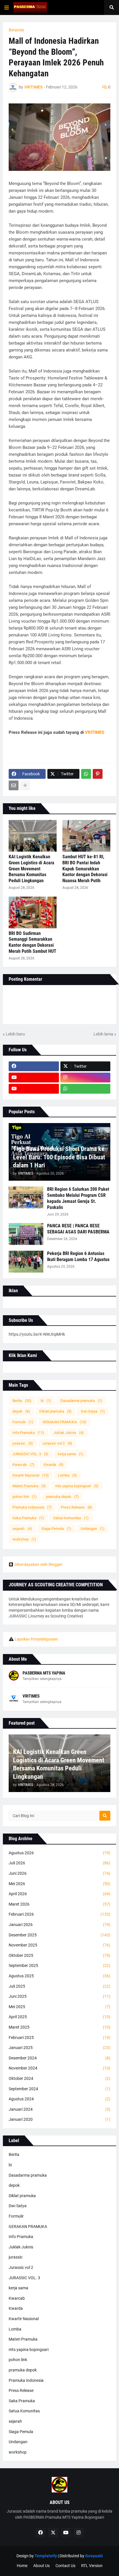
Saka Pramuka (28, 1518)
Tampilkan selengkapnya (42, 1679)
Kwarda (54, 1465)
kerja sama (71, 1454)
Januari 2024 (59, 2109)
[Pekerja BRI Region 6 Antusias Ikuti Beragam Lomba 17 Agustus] (26, 1262)
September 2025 (59, 1965)
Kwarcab (23, 1465)
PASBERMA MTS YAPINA (44, 1673)
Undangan (93, 1529)
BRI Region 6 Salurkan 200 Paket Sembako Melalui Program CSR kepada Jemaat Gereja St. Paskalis (78, 1198)
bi (46, 1401)
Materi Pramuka (29, 1486)
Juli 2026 (59, 1863)
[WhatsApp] (86, 774)
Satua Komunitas (71, 1518)
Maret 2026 (59, 1904)
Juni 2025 (59, 1996)
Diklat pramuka (55, 1411)
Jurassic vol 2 (57, 1443)
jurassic (23, 1443)
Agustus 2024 (59, 2099)
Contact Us (65, 2566)
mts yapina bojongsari (77, 1486)
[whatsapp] (85, 1089)
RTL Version (92, 2566)
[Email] (14, 785)
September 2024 (59, 2089)
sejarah (22, 1529)
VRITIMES (31, 1696)
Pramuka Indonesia (32, 1507)
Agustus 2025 (59, 1976)
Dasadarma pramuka (81, 1401)
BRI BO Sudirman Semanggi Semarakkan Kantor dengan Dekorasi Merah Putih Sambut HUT (32, 942)
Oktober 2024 (59, 2078)
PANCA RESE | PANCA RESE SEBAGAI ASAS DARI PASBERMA (78, 1229)
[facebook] (34, 1066)
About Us (41, 2566)
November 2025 (59, 1945)
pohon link (25, 1497)
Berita (22, 1401)
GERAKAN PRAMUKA (64, 1422)
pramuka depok (62, 1497)
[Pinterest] (98, 774)
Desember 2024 (59, 2058)
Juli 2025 (59, 1986)
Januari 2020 (59, 2119)
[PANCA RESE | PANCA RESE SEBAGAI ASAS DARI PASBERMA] (26, 1234)
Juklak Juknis (69, 1433)
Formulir (23, 1422)
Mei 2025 (59, 2007)
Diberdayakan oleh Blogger (38, 1564)
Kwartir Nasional (31, 1475)
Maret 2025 (59, 2027)
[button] (7, 7)
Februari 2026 (59, 1914)
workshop (24, 1539)
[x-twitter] (53, 2532)
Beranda (16, 30)
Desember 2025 (59, 1935)
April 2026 (59, 1894)
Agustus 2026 (59, 1853)
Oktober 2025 (59, 1955)
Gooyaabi (94, 2556)
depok (21, 1411)
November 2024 (59, 2068)
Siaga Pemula (56, 1529)
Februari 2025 (59, 2038)
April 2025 (59, 2017)
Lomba (67, 1475)
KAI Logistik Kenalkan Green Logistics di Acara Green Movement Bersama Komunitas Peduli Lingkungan (31, 869)
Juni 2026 (59, 1873)
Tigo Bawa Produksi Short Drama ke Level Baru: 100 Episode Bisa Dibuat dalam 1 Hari (59, 1157)
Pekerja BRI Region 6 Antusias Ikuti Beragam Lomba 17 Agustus (78, 1256)
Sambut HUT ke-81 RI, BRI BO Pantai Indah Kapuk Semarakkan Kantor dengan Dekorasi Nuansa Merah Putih (85, 869)
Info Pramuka (28, 1433)
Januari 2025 (59, 2048)
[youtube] (34, 1078)
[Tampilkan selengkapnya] (25, 785)
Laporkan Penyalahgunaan (36, 1639)
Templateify (46, 2556)
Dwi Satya (93, 1411)
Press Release (77, 1507)
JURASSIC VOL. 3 (30, 1454)
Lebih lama (103, 1034)
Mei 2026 (59, 1884)
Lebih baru (15, 1034)
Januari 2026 (59, 1925)
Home (22, 2566)
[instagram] (85, 1078)
